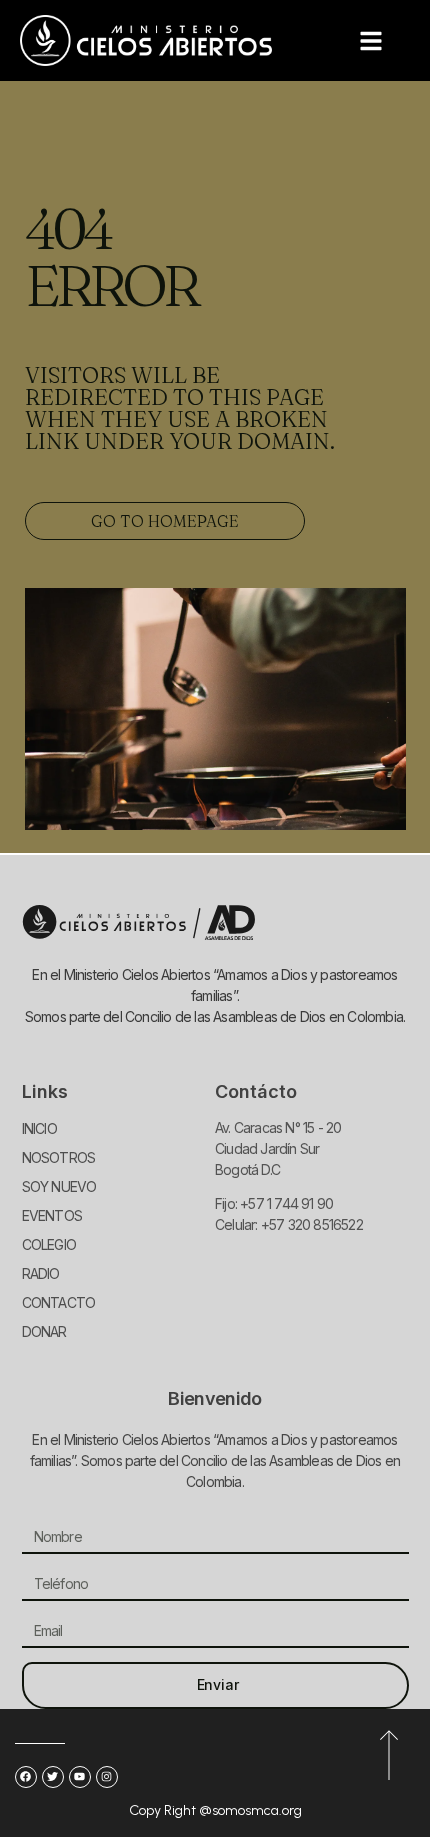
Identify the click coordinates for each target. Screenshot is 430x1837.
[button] (371, 41)
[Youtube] (80, 1777)
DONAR (44, 1331)
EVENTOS (52, 1215)
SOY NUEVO (59, 1186)
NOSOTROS (59, 1157)
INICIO (39, 1128)
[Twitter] (53, 1777)
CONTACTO (59, 1302)
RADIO (41, 1273)
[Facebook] (26, 1777)
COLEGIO (49, 1244)
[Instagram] (107, 1777)
